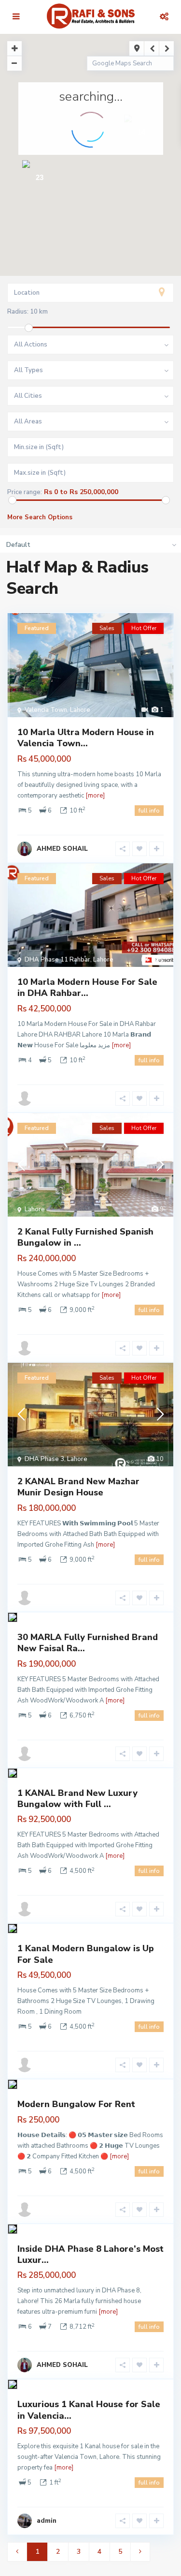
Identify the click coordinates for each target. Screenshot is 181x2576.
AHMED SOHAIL (62, 849)
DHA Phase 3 (44, 1459)
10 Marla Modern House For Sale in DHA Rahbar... (87, 987)
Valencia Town (46, 710)
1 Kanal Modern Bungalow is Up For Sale (86, 1954)
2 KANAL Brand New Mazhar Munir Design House (78, 1487)
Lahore (80, 710)
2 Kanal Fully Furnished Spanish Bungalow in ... (85, 1237)
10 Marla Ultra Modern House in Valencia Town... (86, 738)
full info (149, 811)
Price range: (25, 492)
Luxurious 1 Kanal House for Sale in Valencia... (89, 2410)
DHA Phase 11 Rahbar (57, 960)
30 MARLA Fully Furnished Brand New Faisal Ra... (88, 1643)
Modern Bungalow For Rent (76, 2104)
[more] (95, 796)
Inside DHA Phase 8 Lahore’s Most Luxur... (90, 2254)
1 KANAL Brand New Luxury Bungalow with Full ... (77, 1799)
